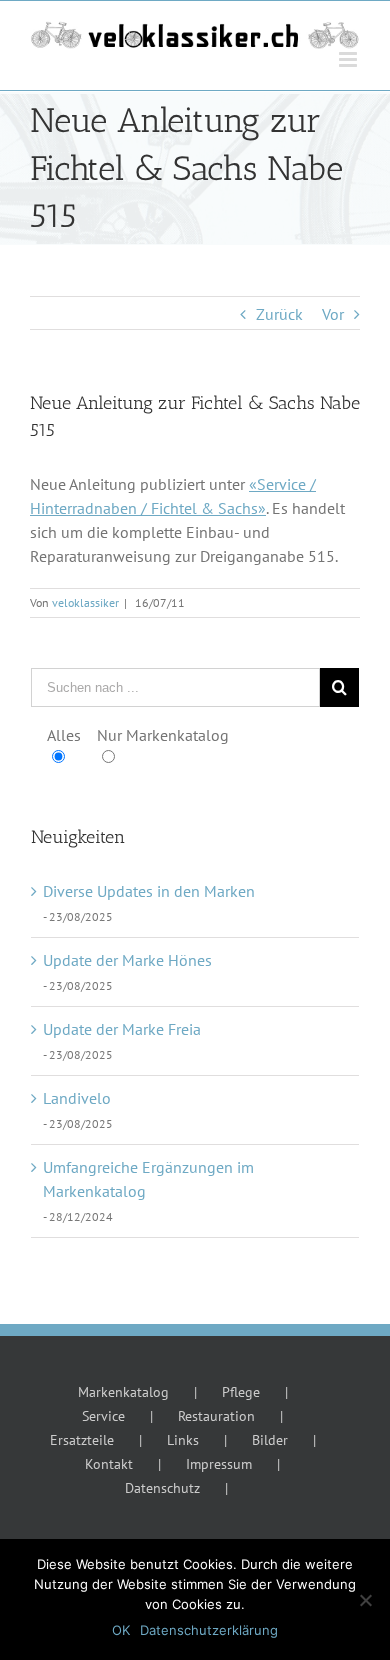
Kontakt (109, 1464)
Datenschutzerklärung (209, 1630)
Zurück (279, 314)
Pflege (241, 1392)
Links (183, 1440)
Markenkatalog (123, 1392)
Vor (333, 314)
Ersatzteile (82, 1440)
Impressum (219, 1464)
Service (103, 1416)
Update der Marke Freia (122, 1029)
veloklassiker (85, 602)
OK (121, 1630)
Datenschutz (162, 1488)
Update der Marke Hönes (127, 960)
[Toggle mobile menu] (349, 59)
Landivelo (77, 1098)
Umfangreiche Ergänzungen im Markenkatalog (148, 1179)
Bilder (270, 1440)
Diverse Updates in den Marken (149, 891)
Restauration (216, 1416)
